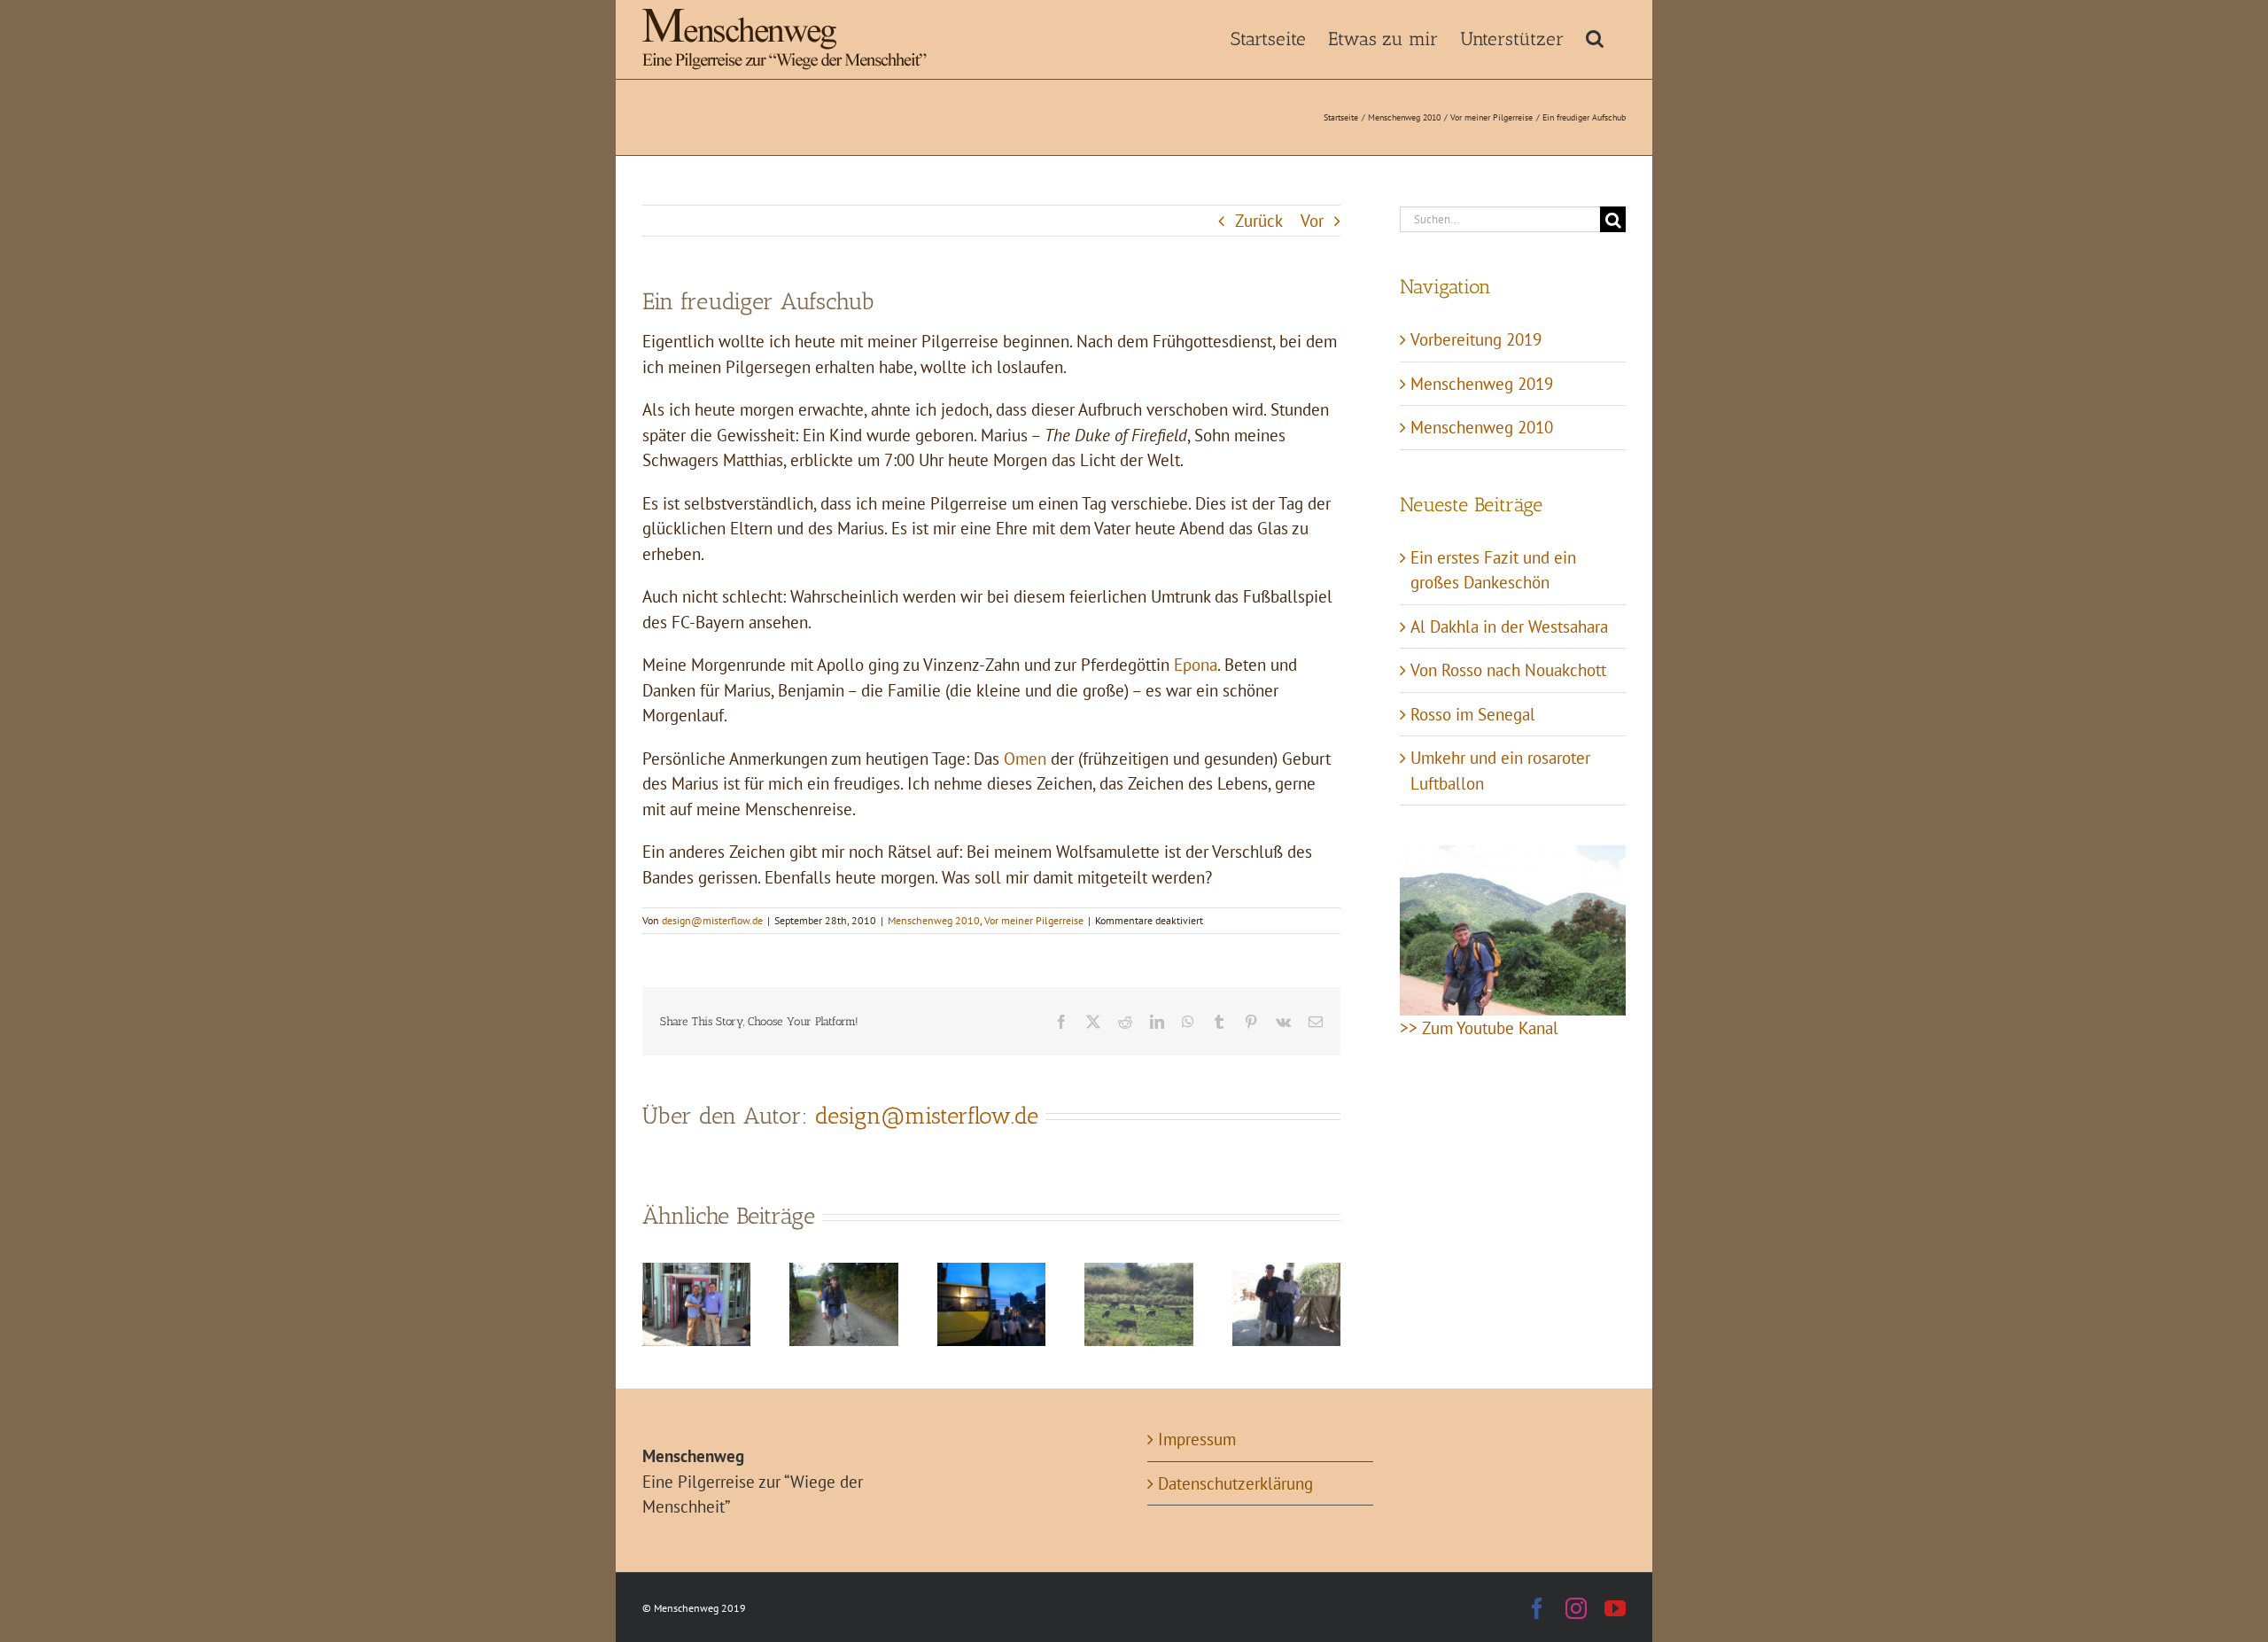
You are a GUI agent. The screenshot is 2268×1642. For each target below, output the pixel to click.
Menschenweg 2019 (1482, 384)
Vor (1312, 221)
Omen (1025, 759)
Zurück (1259, 221)
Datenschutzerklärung (1235, 1483)
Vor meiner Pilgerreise (1034, 920)
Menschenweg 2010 (934, 920)
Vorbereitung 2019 (1476, 339)
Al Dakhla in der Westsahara (1509, 626)
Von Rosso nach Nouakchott (1508, 670)
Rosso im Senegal (1473, 714)
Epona (1196, 665)
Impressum (1197, 1439)
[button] (1595, 37)
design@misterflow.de (712, 920)
